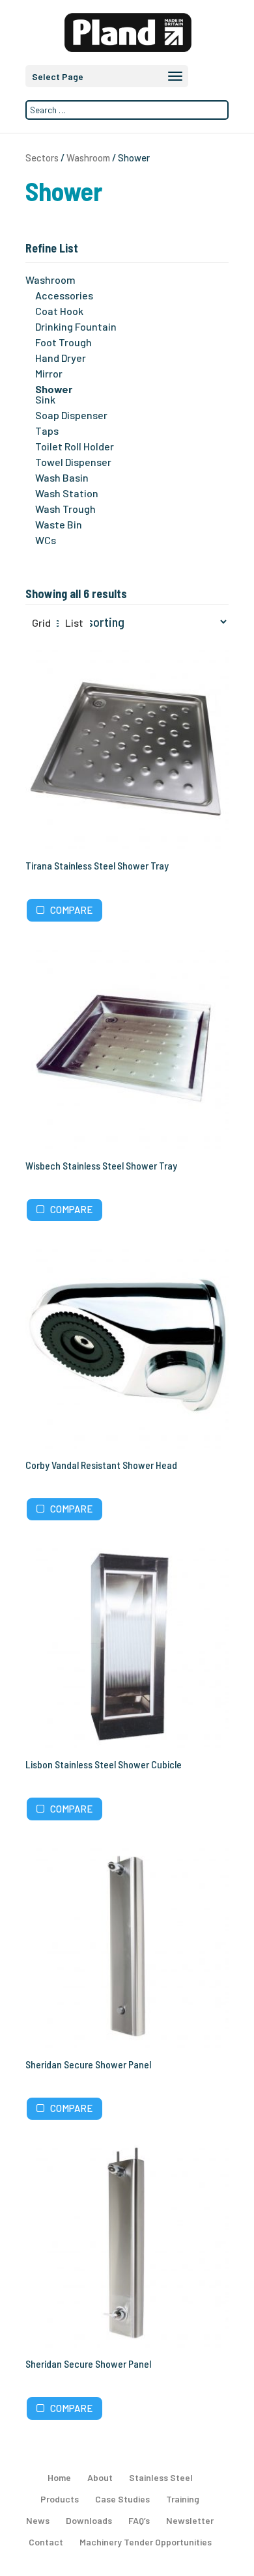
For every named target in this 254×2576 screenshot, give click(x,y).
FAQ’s (139, 2520)
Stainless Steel (161, 2477)
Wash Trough (65, 509)
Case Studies (122, 2499)
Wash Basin (62, 477)
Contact (46, 2542)
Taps (47, 431)
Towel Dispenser (73, 462)
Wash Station (67, 493)
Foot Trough (63, 342)
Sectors (42, 158)
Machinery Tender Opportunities (146, 2542)
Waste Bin (59, 524)
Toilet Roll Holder (75, 446)
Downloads (89, 2520)
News (38, 2520)
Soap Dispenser (71, 415)
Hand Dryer (61, 358)
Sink (45, 399)
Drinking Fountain (76, 326)
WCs (46, 540)
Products (60, 2499)
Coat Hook (59, 311)
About (100, 2477)
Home (59, 2477)
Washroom (88, 158)
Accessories (64, 295)
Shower (54, 389)
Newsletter (190, 2520)
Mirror (49, 373)
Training (183, 2499)
